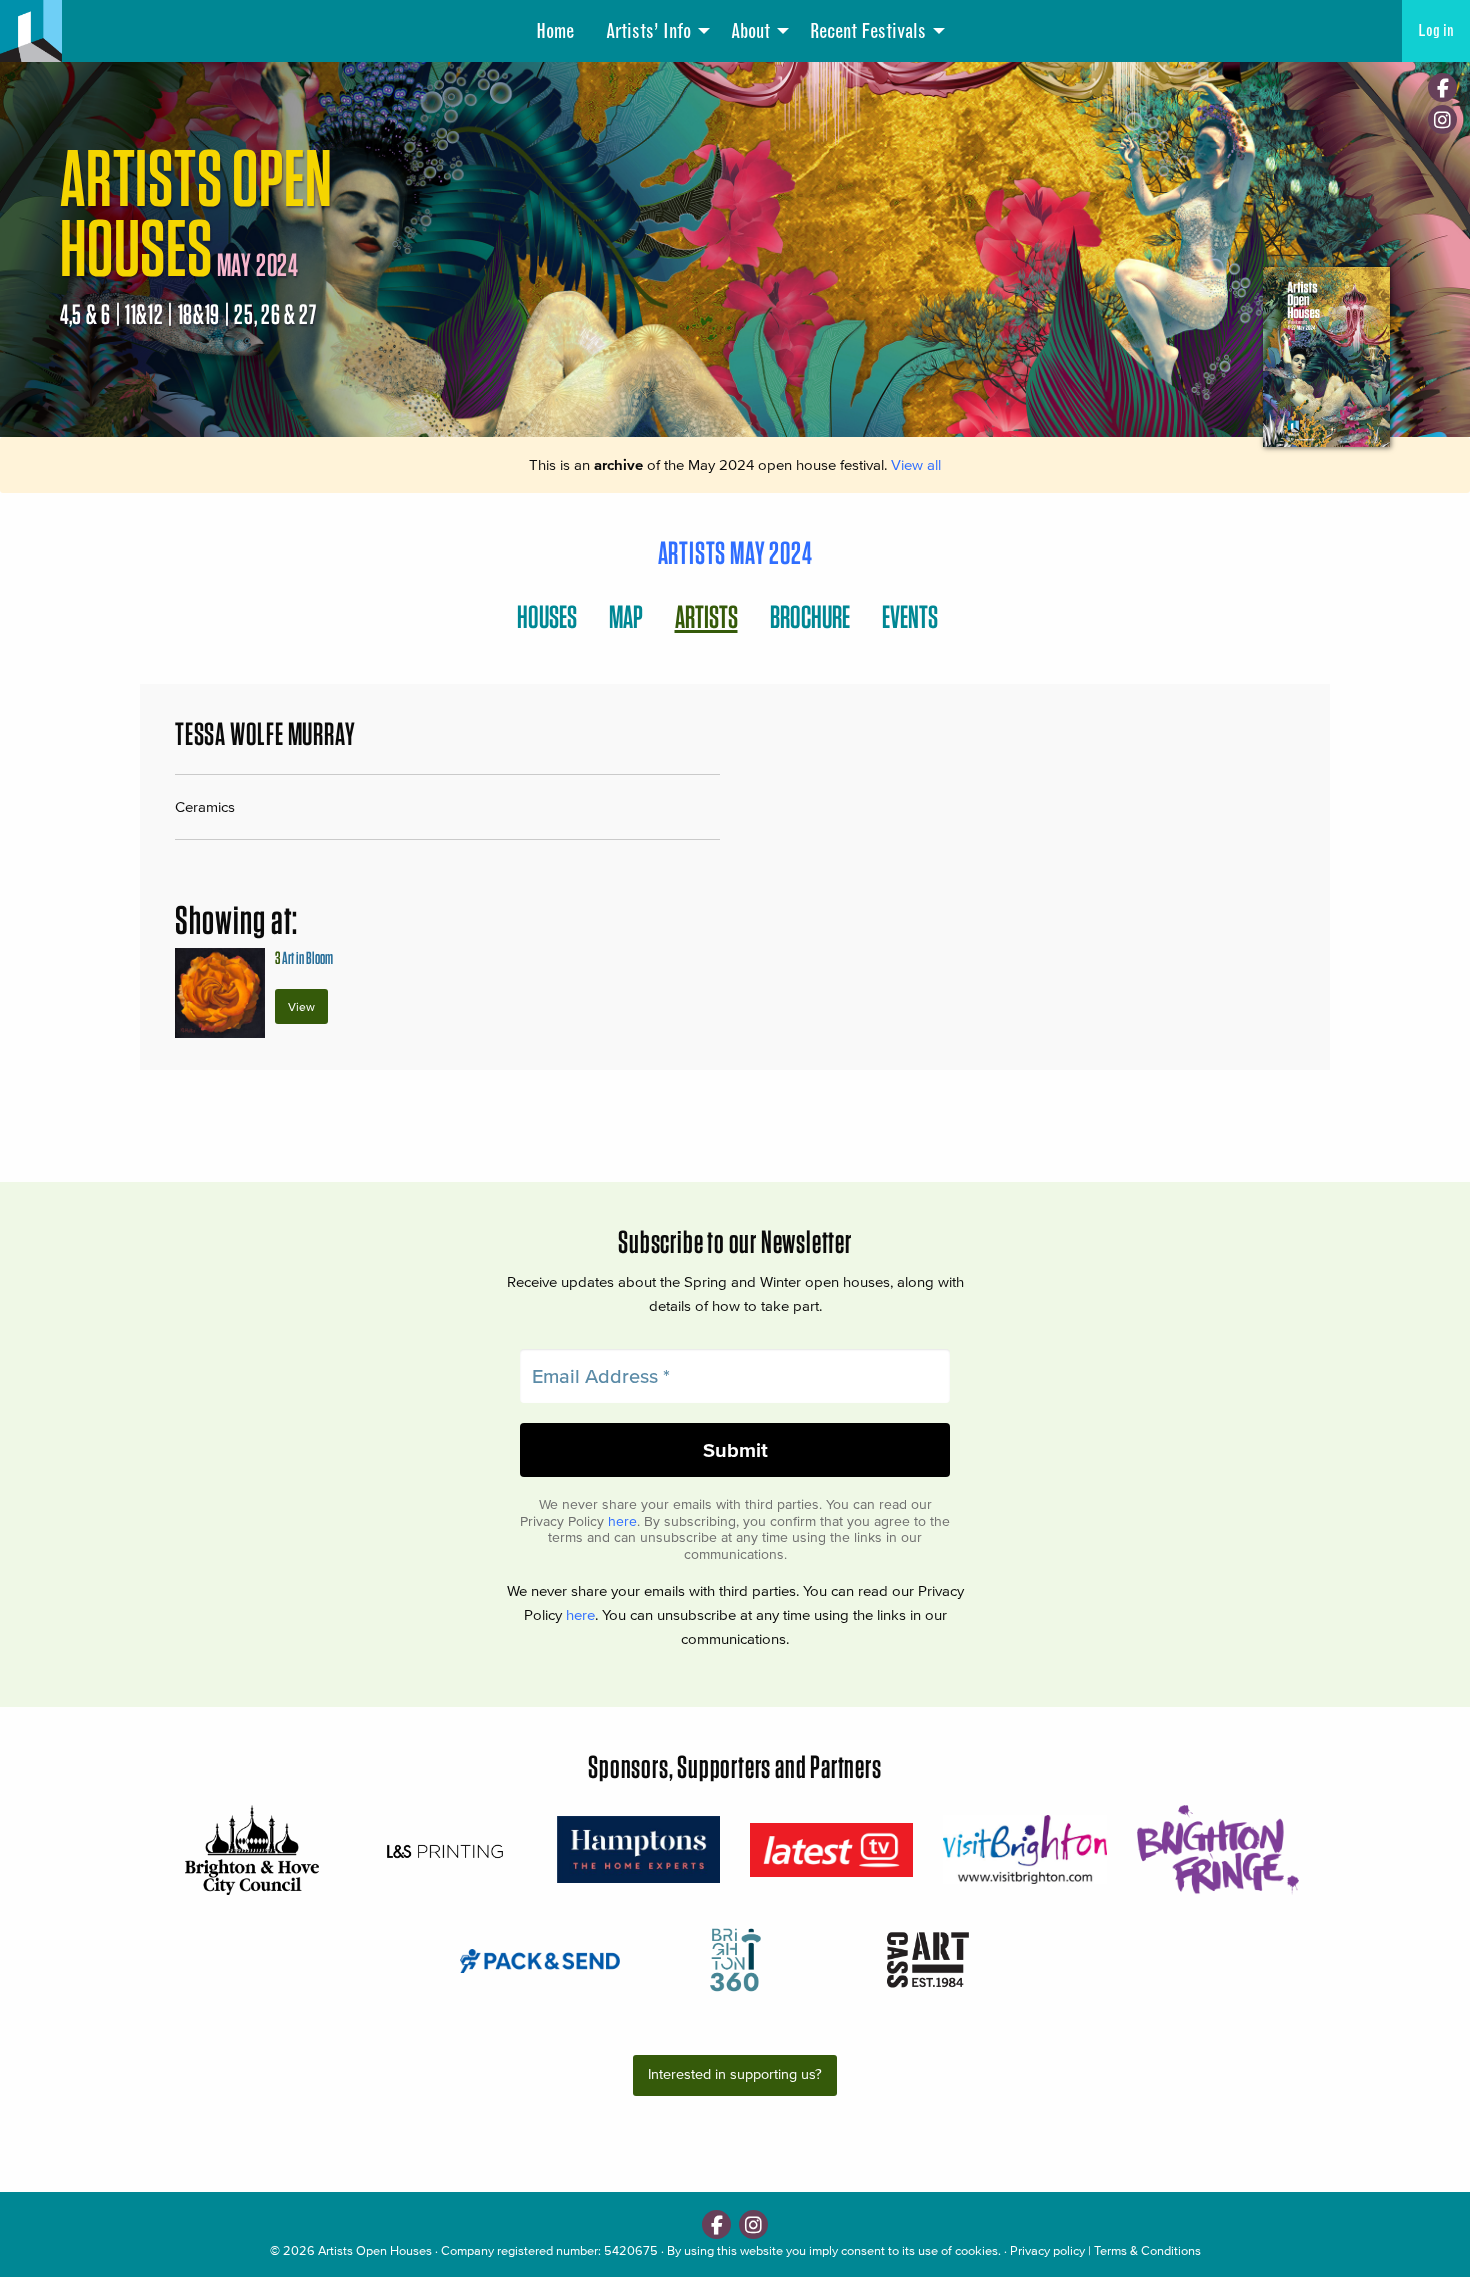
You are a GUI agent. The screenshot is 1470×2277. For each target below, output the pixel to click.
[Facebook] (1442, 87)
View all (916, 464)
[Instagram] (1442, 119)
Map (626, 616)
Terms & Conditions (1147, 2250)
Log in (1436, 30)
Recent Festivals (868, 31)
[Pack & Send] (541, 1959)
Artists (706, 616)
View (301, 1006)
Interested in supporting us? (735, 2074)
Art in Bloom (304, 957)
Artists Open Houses (375, 2250)
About (750, 31)
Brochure (810, 616)
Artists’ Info (648, 31)
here (622, 1521)
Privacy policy (1047, 2250)
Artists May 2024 (735, 552)
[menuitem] (555, 31)
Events (910, 616)
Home (555, 31)
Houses (547, 616)
